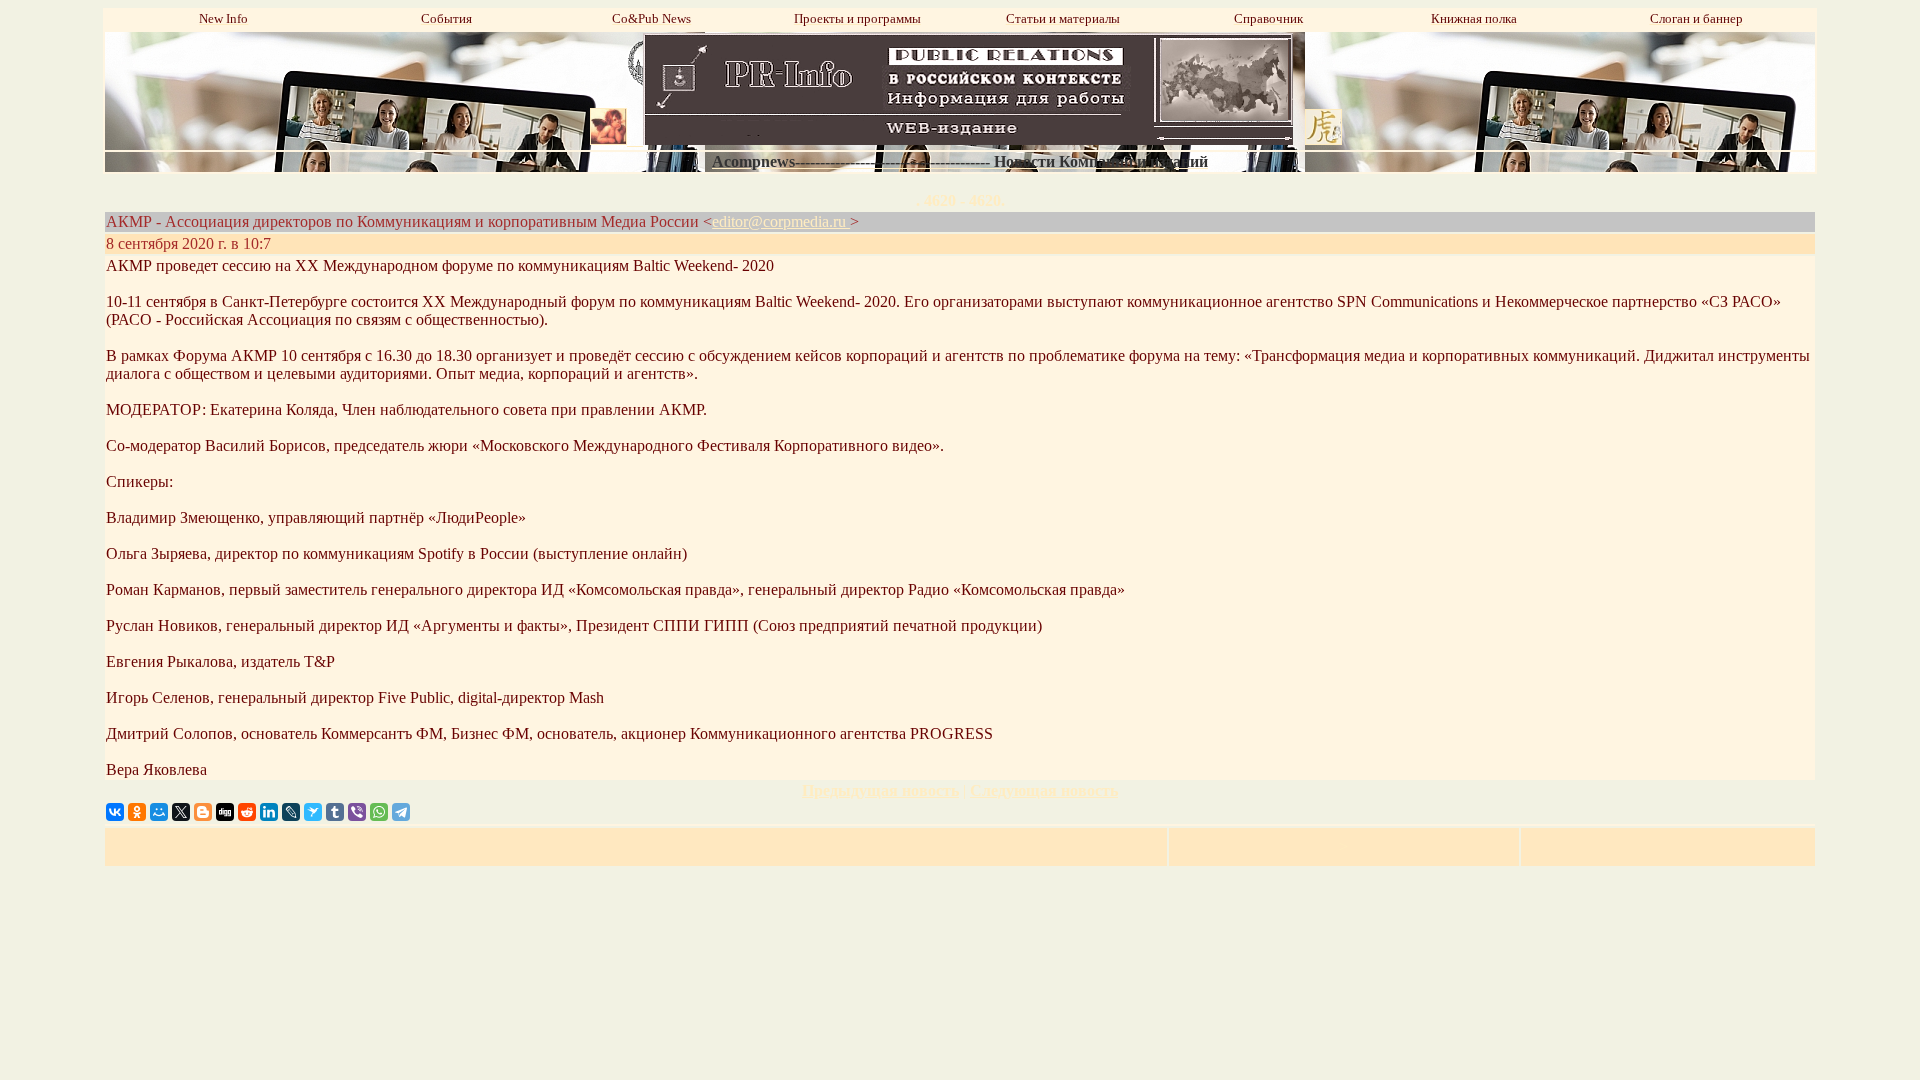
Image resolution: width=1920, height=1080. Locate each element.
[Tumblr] (335, 812)
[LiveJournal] (291, 812)
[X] (181, 812)
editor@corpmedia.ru (781, 221)
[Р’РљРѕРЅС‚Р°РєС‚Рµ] (115, 812)
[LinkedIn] (269, 812)
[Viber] (357, 812)
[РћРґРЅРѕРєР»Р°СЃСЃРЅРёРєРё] (137, 812)
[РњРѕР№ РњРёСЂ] (159, 812)
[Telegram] (401, 812)
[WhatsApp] (379, 812)
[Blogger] (203, 812)
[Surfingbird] (313, 812)
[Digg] (225, 812)
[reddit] (247, 812)
